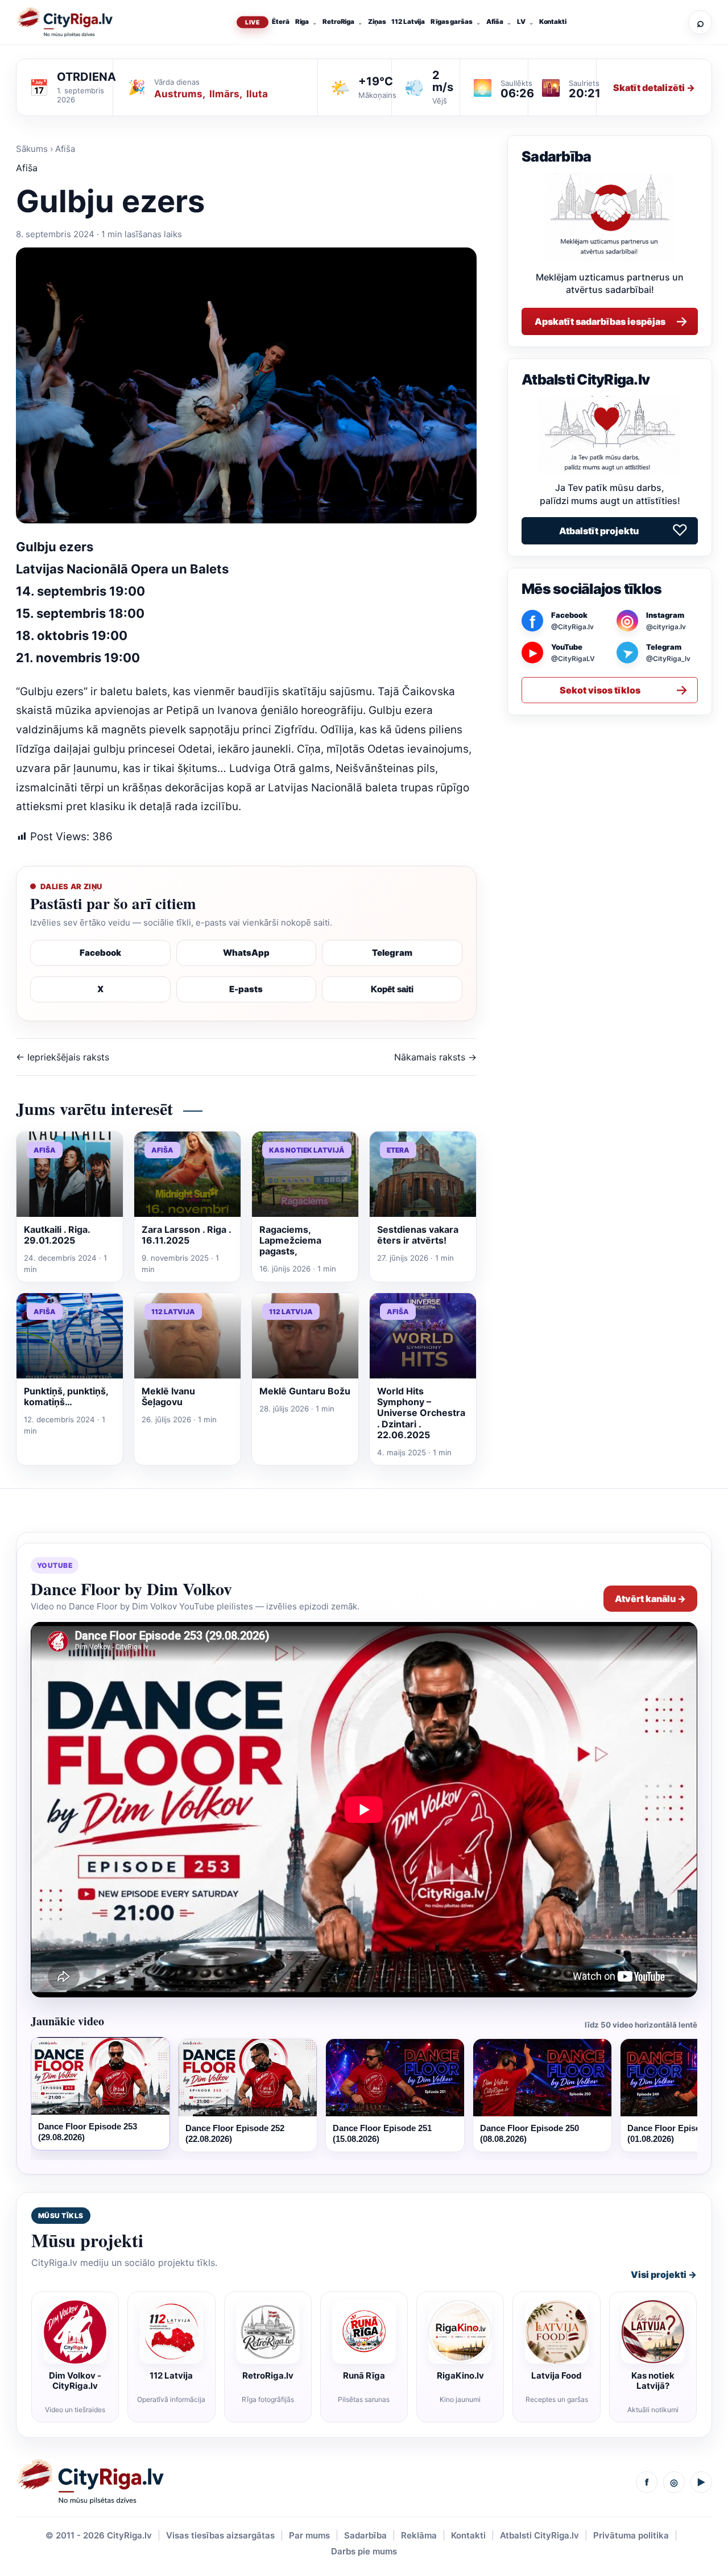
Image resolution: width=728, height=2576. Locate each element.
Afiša (495, 22)
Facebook (100, 953)
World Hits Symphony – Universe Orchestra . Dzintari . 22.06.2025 (421, 1413)
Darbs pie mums (364, 2551)
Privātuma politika (631, 2535)
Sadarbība (365, 2535)
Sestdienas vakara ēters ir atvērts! (418, 1235)
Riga (302, 22)
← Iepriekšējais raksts (63, 1057)
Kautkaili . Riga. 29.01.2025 (57, 1235)
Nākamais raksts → (435, 1057)
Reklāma (419, 2535)
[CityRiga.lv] (90, 2482)
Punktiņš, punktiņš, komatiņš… (66, 1396)
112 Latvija (408, 22)
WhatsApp (246, 953)
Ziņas (377, 22)
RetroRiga (338, 22)
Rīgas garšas (452, 22)
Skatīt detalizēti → (654, 88)
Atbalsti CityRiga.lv (539, 2535)
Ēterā (280, 22)
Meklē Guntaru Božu (305, 1391)
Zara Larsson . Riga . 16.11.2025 (186, 1235)
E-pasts (246, 989)
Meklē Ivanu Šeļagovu (168, 1396)
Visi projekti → (664, 2274)
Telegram (392, 953)
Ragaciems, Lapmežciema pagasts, (290, 1240)
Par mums (309, 2535)
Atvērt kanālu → (650, 1599)
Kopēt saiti (392, 989)
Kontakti (553, 22)
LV (521, 22)
